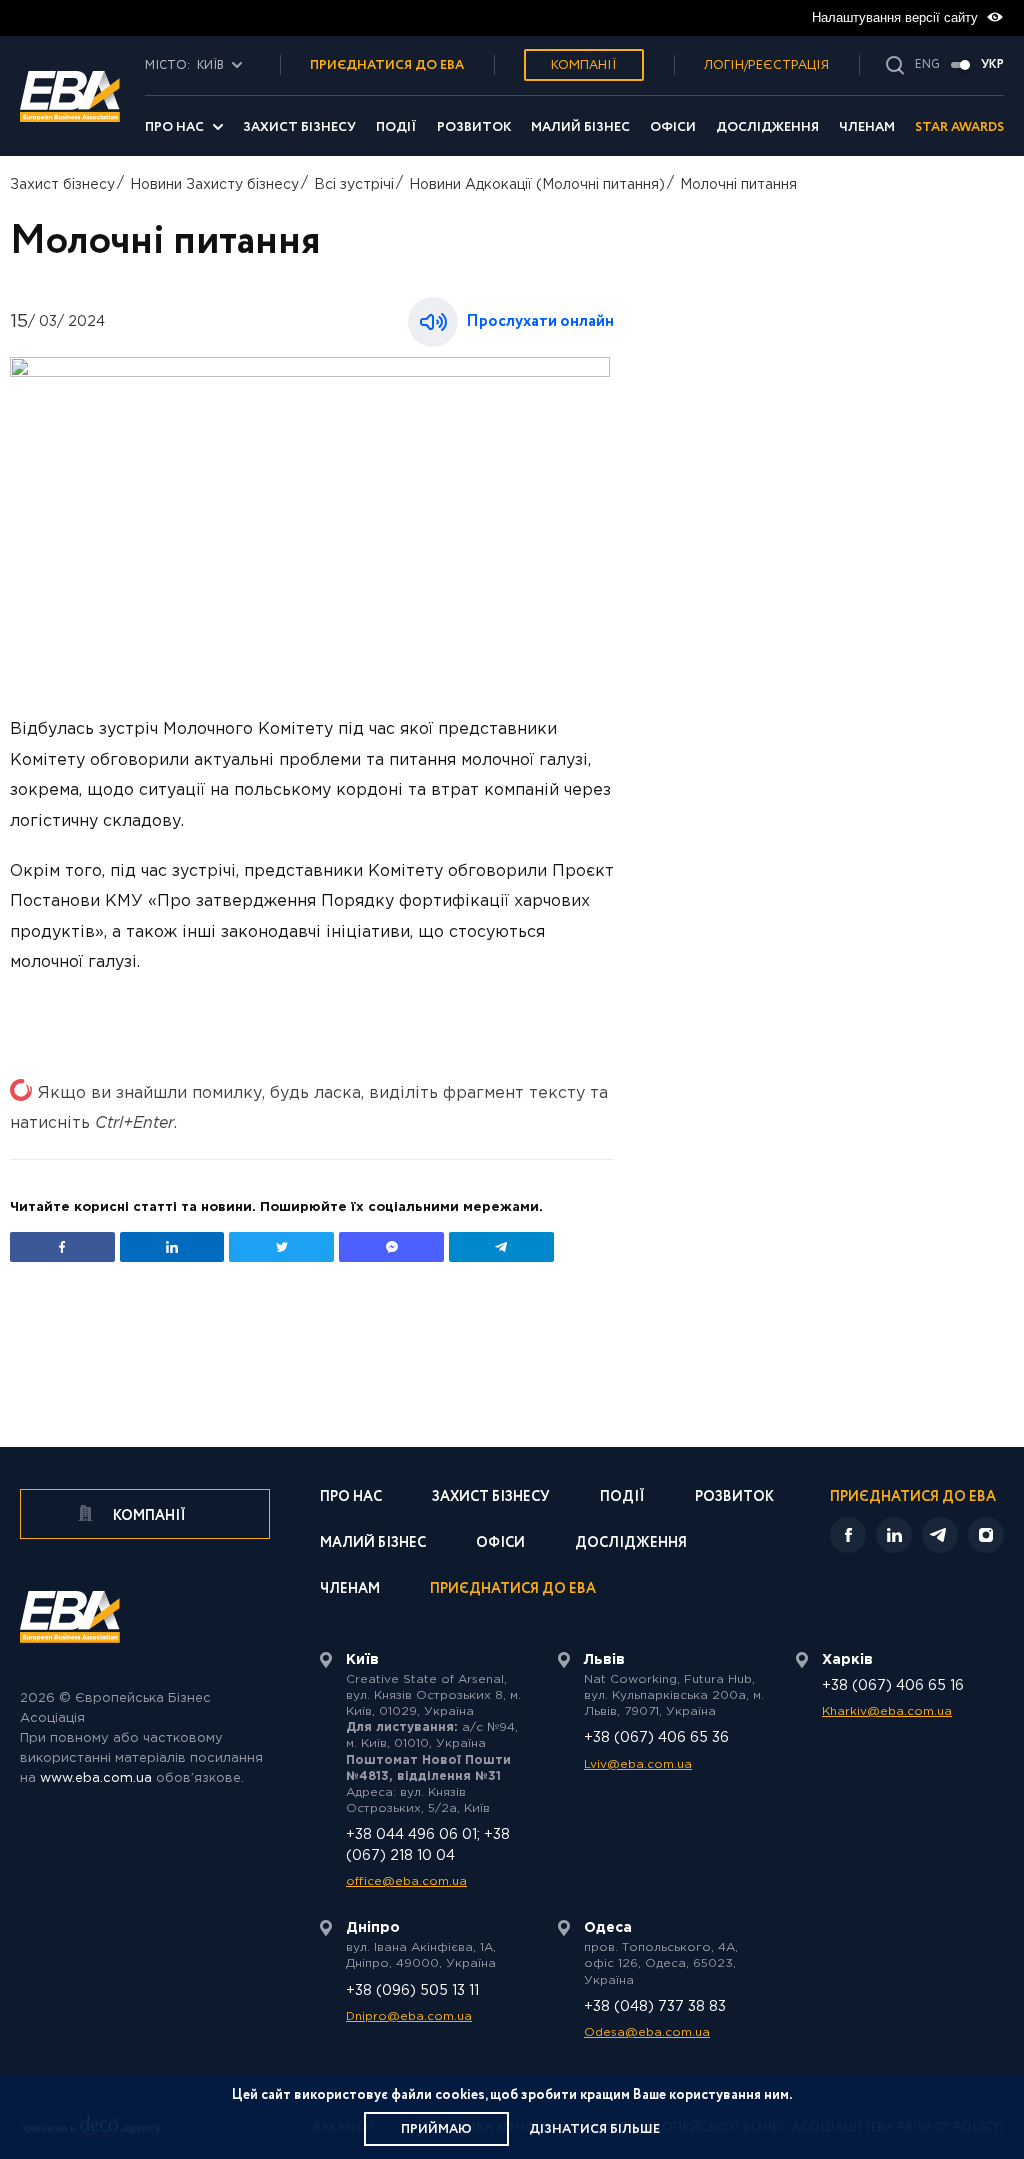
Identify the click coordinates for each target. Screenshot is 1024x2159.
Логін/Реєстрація (766, 65)
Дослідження (767, 127)
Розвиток (474, 127)
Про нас (174, 127)
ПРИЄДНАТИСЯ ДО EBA (387, 65)
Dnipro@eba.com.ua (409, 2016)
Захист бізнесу (299, 127)
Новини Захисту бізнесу (214, 185)
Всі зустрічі (354, 185)
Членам (867, 127)
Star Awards (959, 127)
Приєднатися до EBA (513, 1590)
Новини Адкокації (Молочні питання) (537, 185)
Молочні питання (738, 185)
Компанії (584, 65)
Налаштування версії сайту (897, 17)
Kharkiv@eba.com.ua (887, 1711)
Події (396, 127)
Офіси (673, 127)
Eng (927, 65)
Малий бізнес (580, 127)
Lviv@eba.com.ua (638, 1764)
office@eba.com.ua (406, 1881)
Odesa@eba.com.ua (647, 2032)
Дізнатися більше (594, 2129)
